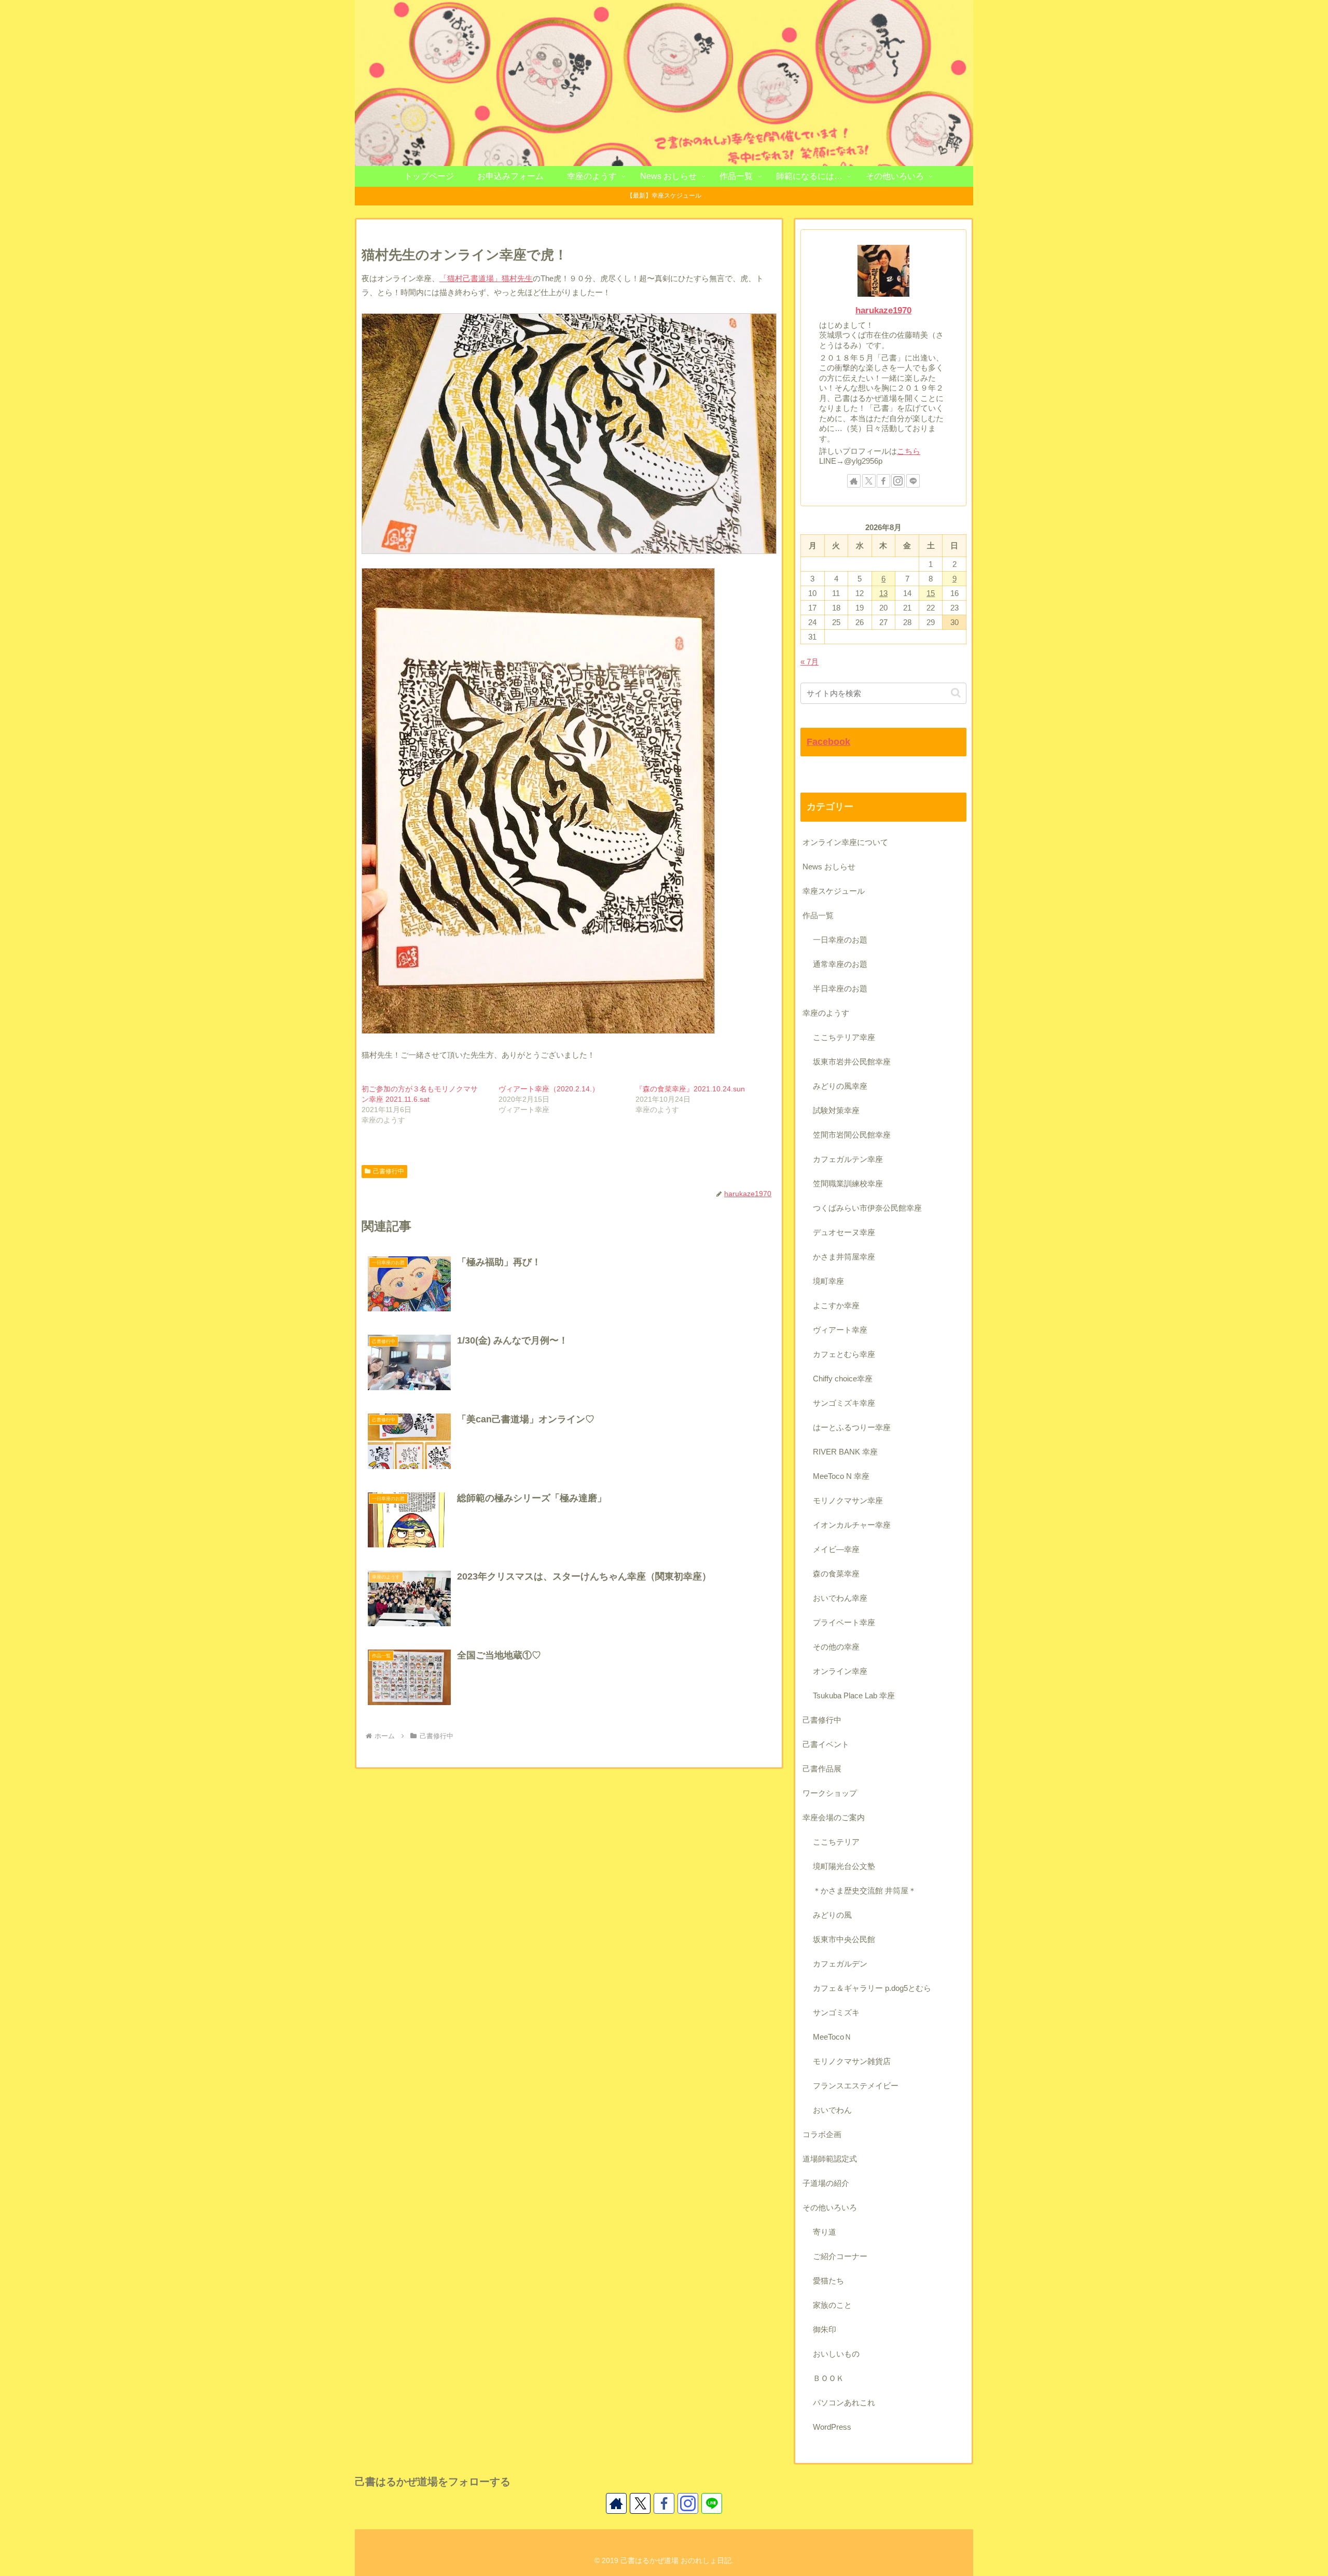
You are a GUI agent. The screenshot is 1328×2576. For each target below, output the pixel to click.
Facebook (828, 742)
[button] (956, 693)
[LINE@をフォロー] (913, 481)
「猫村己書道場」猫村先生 (486, 278)
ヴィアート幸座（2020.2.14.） (549, 1089)
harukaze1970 (883, 310)
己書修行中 (389, 1171)
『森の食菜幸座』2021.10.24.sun (690, 1089)
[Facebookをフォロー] (883, 481)
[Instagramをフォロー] (898, 481)
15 (931, 593)
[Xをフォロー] (869, 481)
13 (883, 593)
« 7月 (810, 662)
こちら (909, 451)
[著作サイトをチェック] (854, 481)
